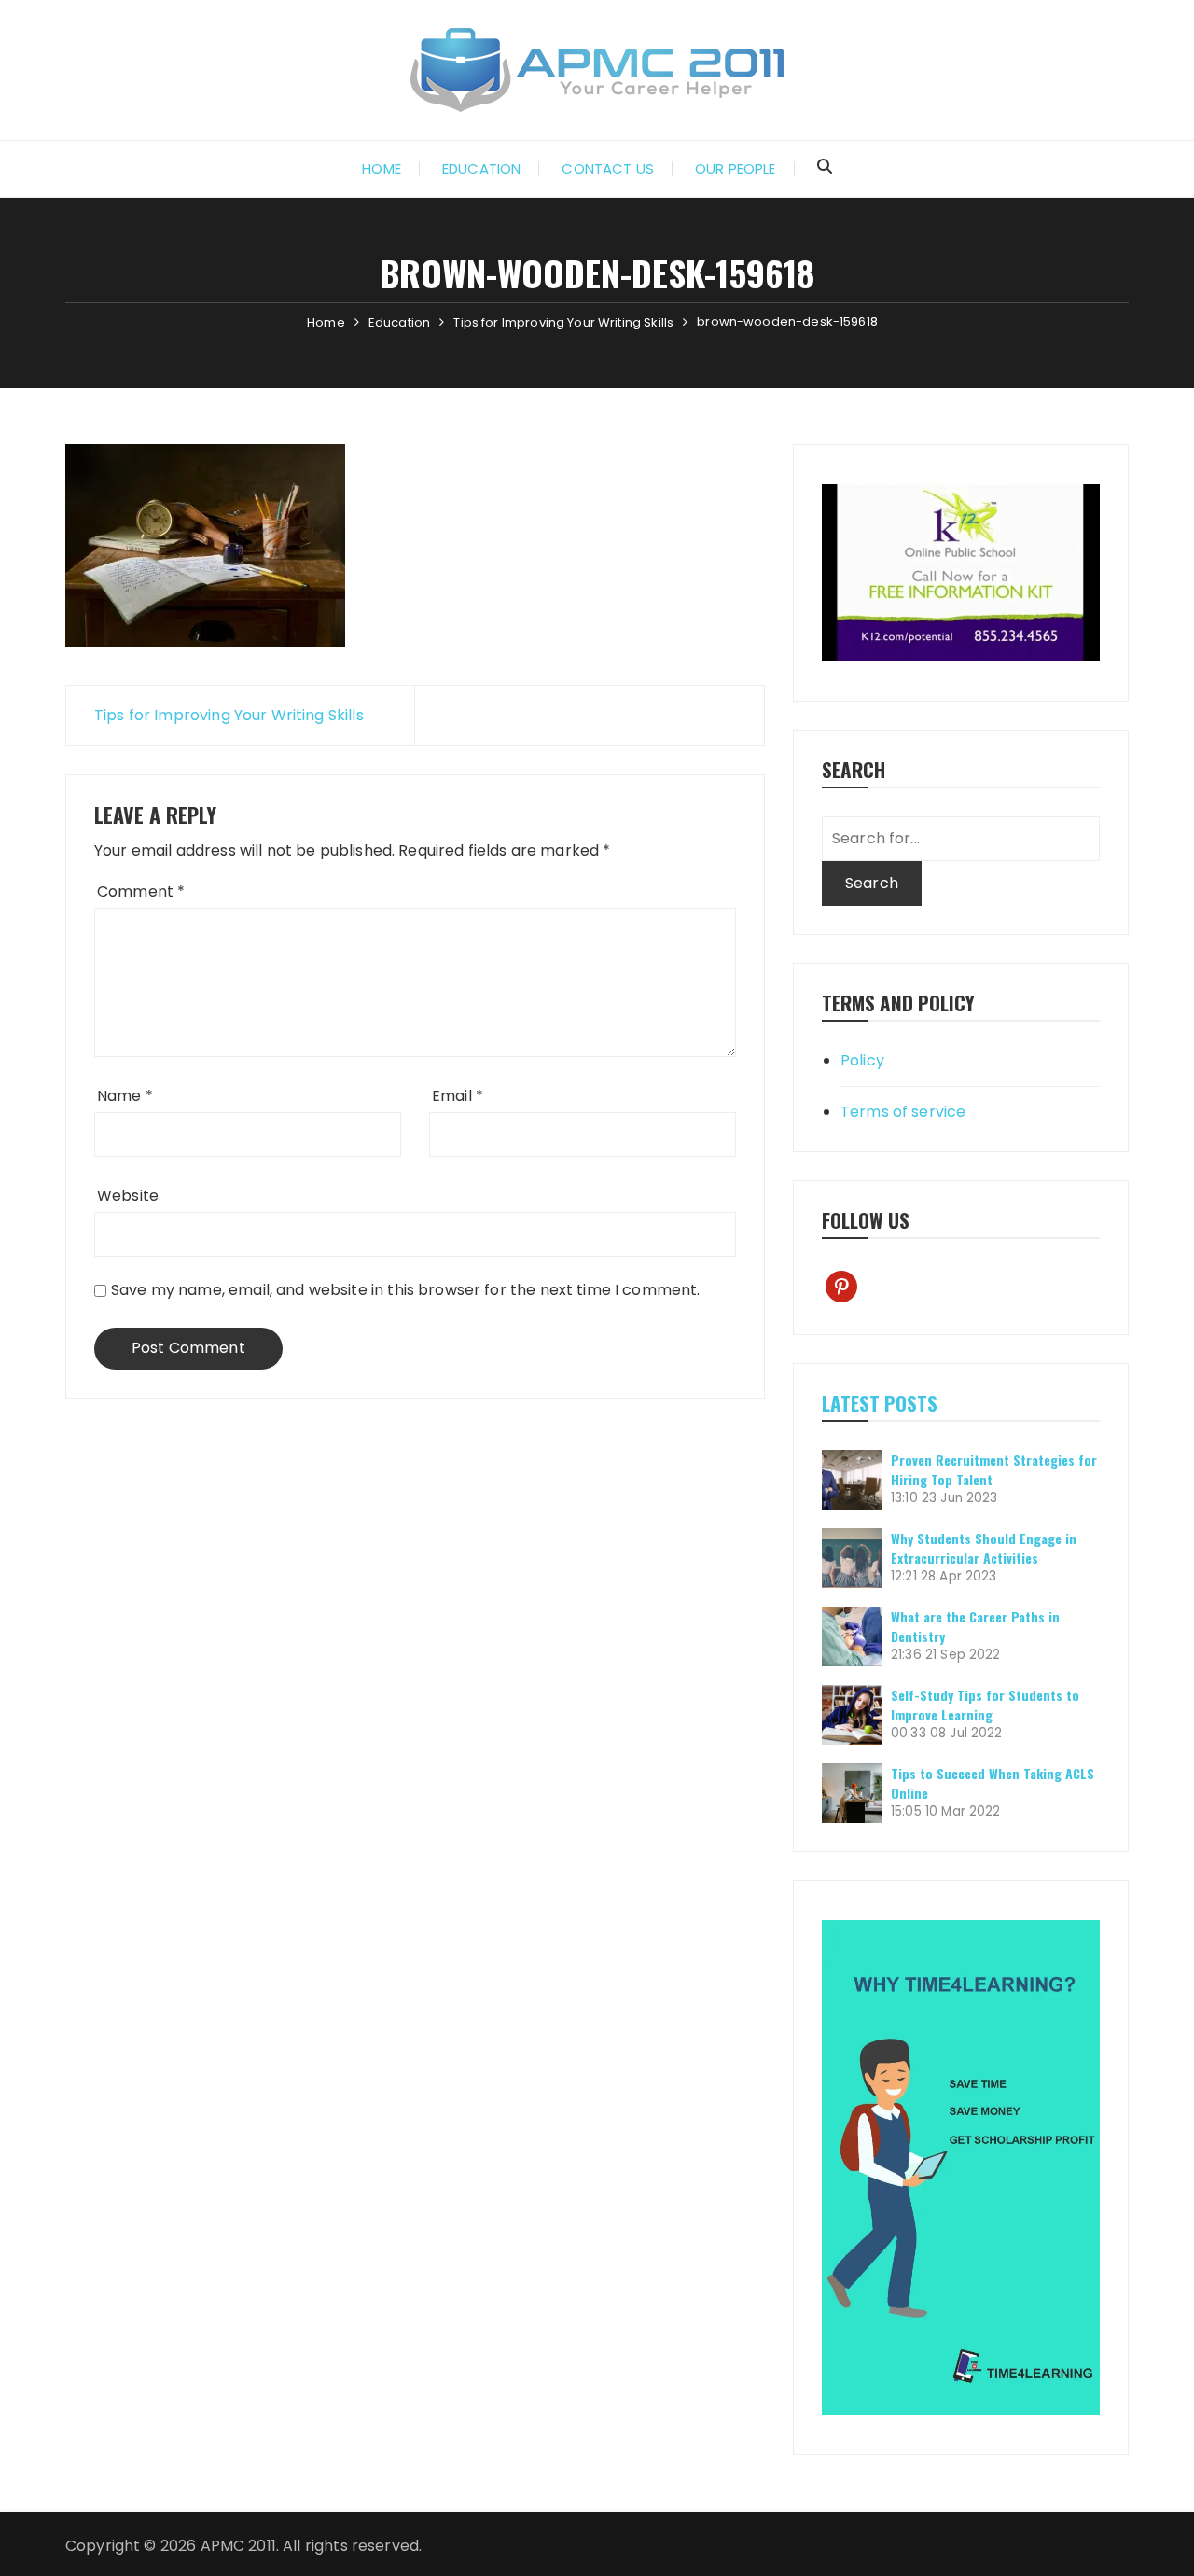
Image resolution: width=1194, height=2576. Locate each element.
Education (481, 168)
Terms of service (903, 1112)
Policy (862, 1060)
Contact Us (608, 168)
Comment (141, 891)
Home (382, 168)
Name (125, 1096)
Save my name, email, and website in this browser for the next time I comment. (406, 1290)
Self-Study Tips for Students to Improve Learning (985, 1705)
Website (128, 1196)
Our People (736, 168)
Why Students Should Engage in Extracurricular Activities (984, 1548)
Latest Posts (880, 1403)
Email (458, 1096)
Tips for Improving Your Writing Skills (229, 715)
